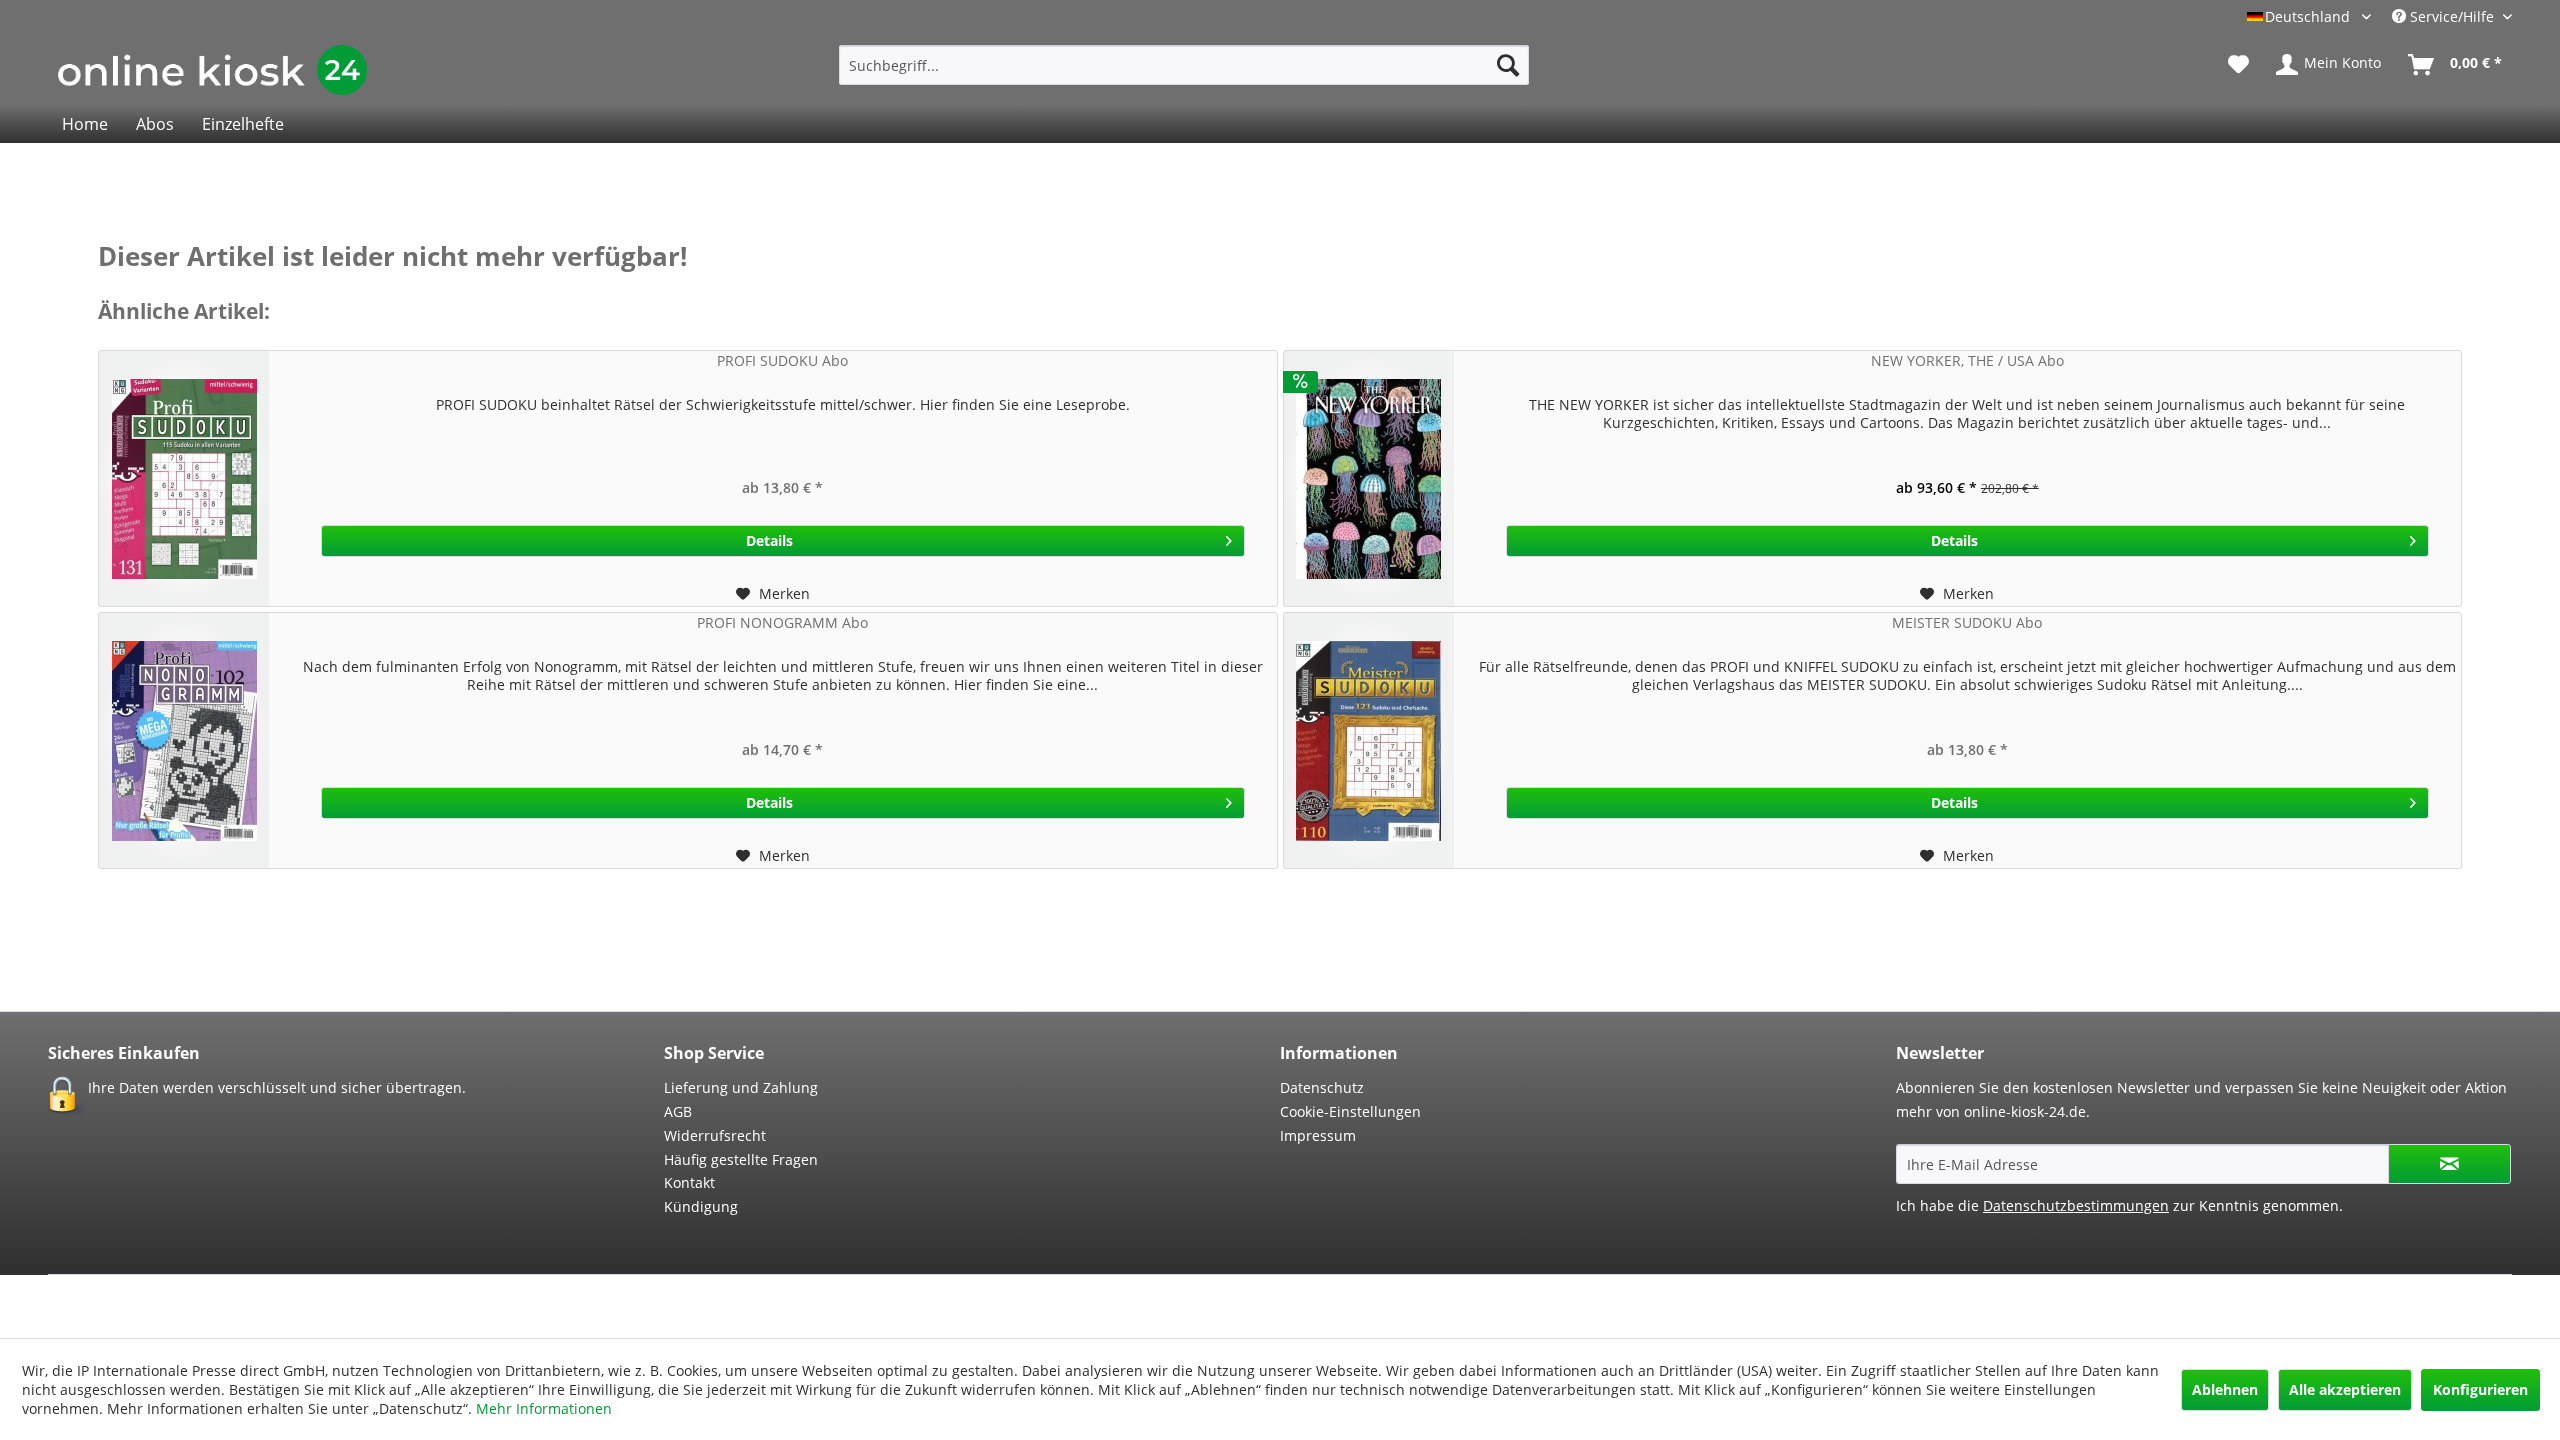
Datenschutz (1322, 1087)
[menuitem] (1184, 65)
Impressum (1318, 1135)
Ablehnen (2225, 1389)
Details (769, 540)
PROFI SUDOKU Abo (782, 360)
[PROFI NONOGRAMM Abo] (184, 740)
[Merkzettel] (2238, 65)
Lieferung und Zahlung (741, 1087)
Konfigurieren (2480, 1389)
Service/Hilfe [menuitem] (2452, 16)
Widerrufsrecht (715, 1135)
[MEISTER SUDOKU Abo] (1369, 740)
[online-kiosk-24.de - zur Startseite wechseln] (212, 70)
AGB (678, 1111)
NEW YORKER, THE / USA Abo (1967, 360)
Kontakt (689, 1182)
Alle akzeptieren (2345, 1389)
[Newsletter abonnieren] (2449, 1164)
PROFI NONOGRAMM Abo (782, 622)
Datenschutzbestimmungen (2076, 1205)
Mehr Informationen (544, 1408)
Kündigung (701, 1206)
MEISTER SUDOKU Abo (1967, 622)
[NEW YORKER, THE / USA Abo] (1369, 478)
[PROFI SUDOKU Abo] (184, 478)
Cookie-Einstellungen (1350, 1111)
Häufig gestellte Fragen (741, 1159)
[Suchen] (1508, 65)
